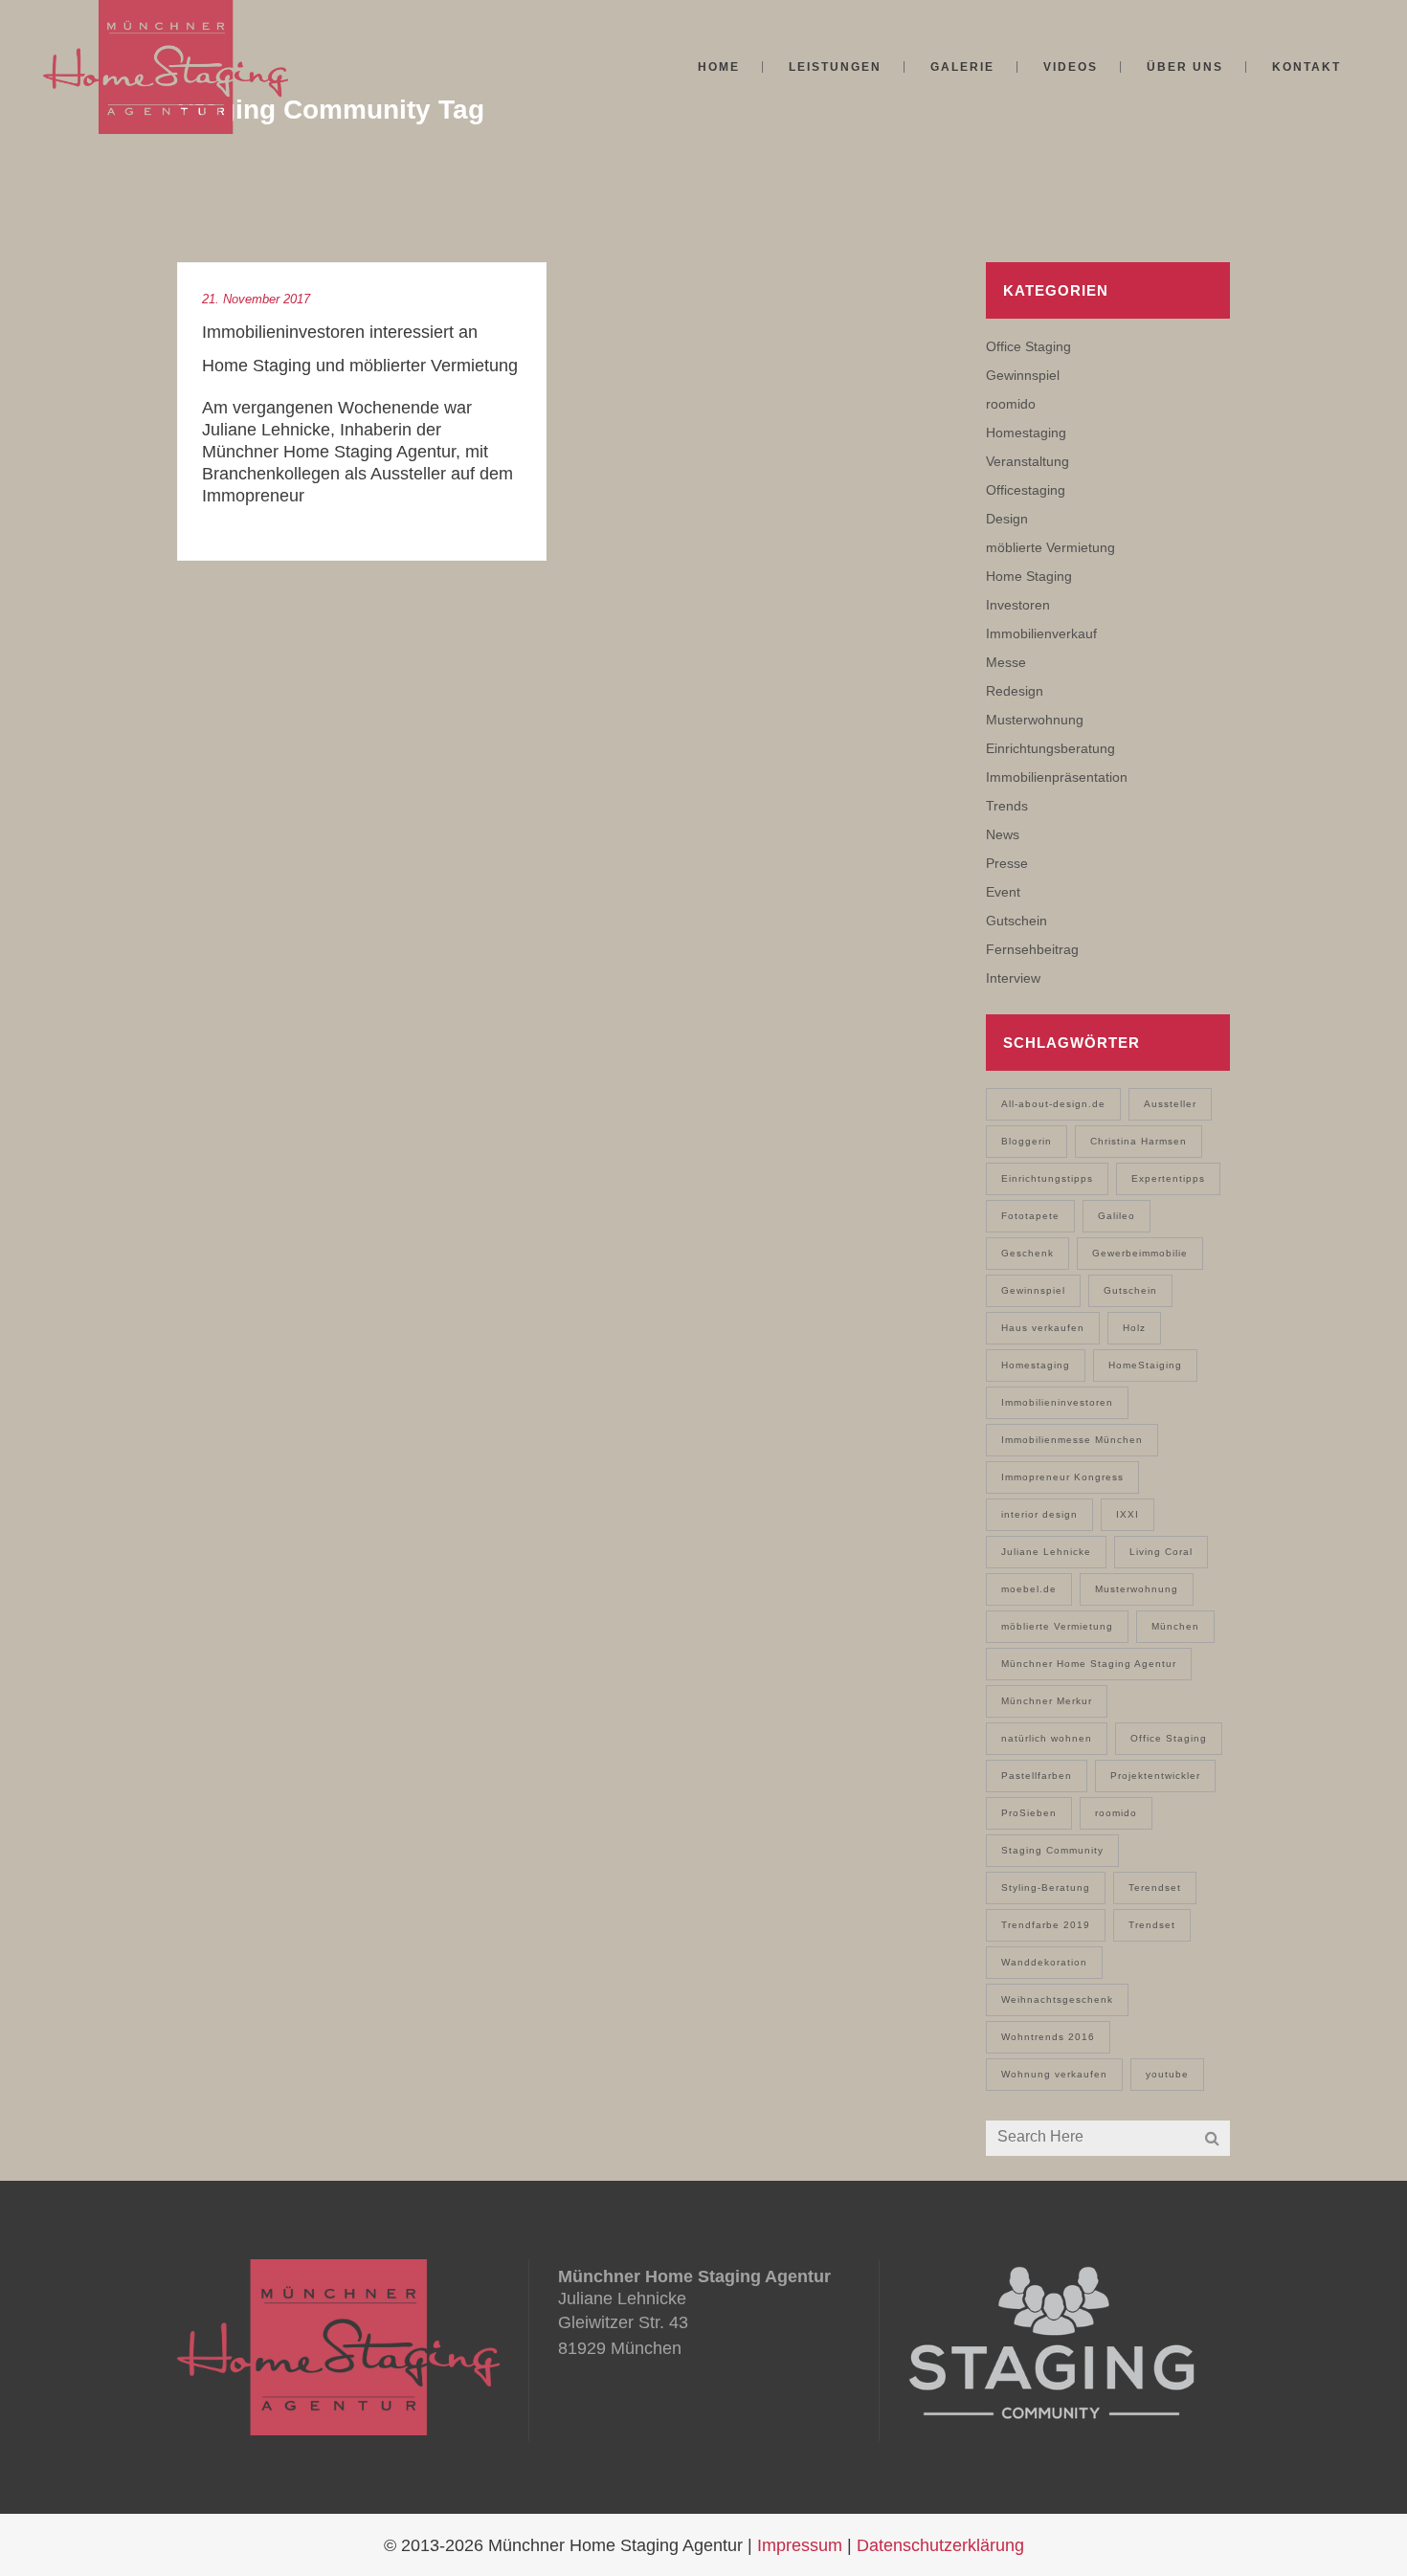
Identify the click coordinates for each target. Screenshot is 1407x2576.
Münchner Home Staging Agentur (1089, 1664)
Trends (1007, 806)
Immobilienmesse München (1072, 1440)
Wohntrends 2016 (1048, 2037)
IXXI (1128, 1514)
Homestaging (1026, 433)
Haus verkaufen (1043, 1328)
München (1175, 1626)
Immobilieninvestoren (1057, 1402)
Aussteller (1170, 1104)
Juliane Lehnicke (1046, 1552)
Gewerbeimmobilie (1140, 1253)
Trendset (1152, 1925)
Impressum (800, 2545)
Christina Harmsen (1139, 1141)
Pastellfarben (1037, 1776)
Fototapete (1030, 1216)
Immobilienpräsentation (1057, 777)
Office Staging (1028, 346)
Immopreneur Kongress (1062, 1477)
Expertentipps (1168, 1178)
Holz (1134, 1328)
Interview (1013, 978)
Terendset (1155, 1888)
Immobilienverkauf (1041, 633)
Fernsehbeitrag (1032, 949)
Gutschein (1016, 921)
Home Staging (1029, 576)
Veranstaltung (1027, 461)
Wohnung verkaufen (1054, 2074)
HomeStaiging (1145, 1365)
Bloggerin (1027, 1141)
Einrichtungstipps (1047, 1178)
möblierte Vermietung (1050, 547)
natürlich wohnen (1047, 1738)
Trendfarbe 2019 (1046, 1925)
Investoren (1018, 605)
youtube (1167, 2074)
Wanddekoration (1044, 1962)
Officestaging (1026, 490)
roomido (1011, 404)
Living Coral (1161, 1552)
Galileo (1117, 1216)
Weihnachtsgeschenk (1057, 1999)
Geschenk (1027, 1253)
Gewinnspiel (1023, 375)
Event (1003, 892)
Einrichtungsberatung (1050, 748)
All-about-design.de (1053, 1104)
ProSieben (1029, 1813)
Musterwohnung (1035, 720)
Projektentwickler (1155, 1776)
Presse (1007, 863)
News (1003, 834)
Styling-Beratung (1046, 1888)
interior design (1039, 1514)
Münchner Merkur (1047, 1701)
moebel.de (1029, 1589)
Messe (1006, 662)
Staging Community (1052, 1850)
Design (1007, 519)
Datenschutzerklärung (940, 2545)
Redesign (1015, 691)
